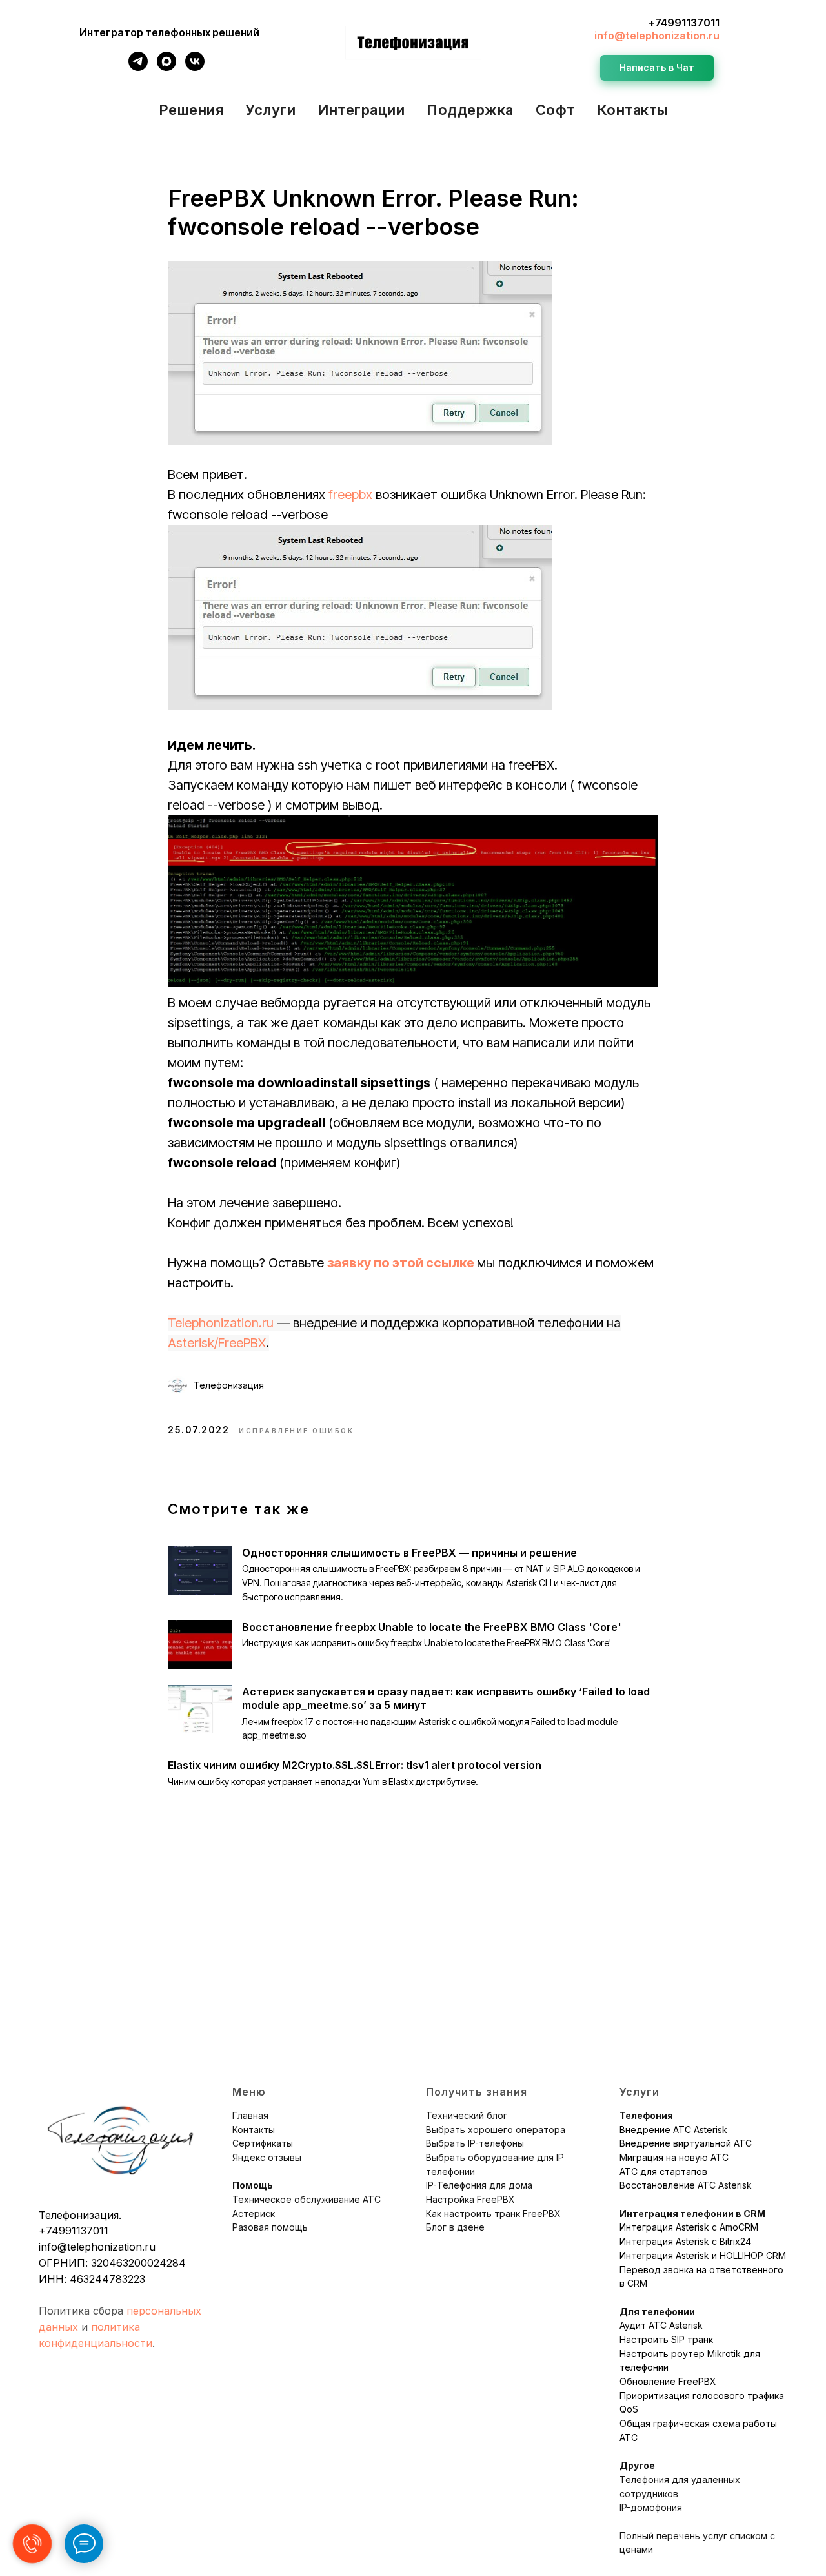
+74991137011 (684, 23)
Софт (555, 110)
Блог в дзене (455, 2227)
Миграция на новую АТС (674, 2157)
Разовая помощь (270, 2227)
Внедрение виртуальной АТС (686, 2143)
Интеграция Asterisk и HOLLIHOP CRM (703, 2255)
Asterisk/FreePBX (217, 1343)
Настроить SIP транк (666, 2339)
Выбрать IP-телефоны (475, 2143)
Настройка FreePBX (470, 2199)
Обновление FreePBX (668, 2381)
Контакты (254, 2130)
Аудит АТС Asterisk (661, 2325)
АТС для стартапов (663, 2172)
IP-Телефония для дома (479, 2185)
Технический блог (467, 2115)
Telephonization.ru (221, 1323)
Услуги (270, 110)
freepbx (350, 495)
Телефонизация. (80, 2215)
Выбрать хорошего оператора (496, 2130)
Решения (191, 110)
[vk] (195, 67)
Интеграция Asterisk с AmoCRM (689, 2227)
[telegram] (138, 67)
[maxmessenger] (166, 67)
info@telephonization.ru (657, 36)
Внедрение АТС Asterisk (673, 2130)
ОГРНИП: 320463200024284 (112, 2263)
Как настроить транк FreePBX (493, 2213)
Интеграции (361, 110)
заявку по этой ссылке (401, 1263)
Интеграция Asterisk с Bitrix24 (685, 2241)
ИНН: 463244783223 (92, 2279)
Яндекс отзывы (267, 2157)
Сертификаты (263, 2143)
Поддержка (470, 110)
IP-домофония (651, 2507)
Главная (250, 2115)
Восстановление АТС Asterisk (686, 2185)
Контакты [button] (632, 110)
